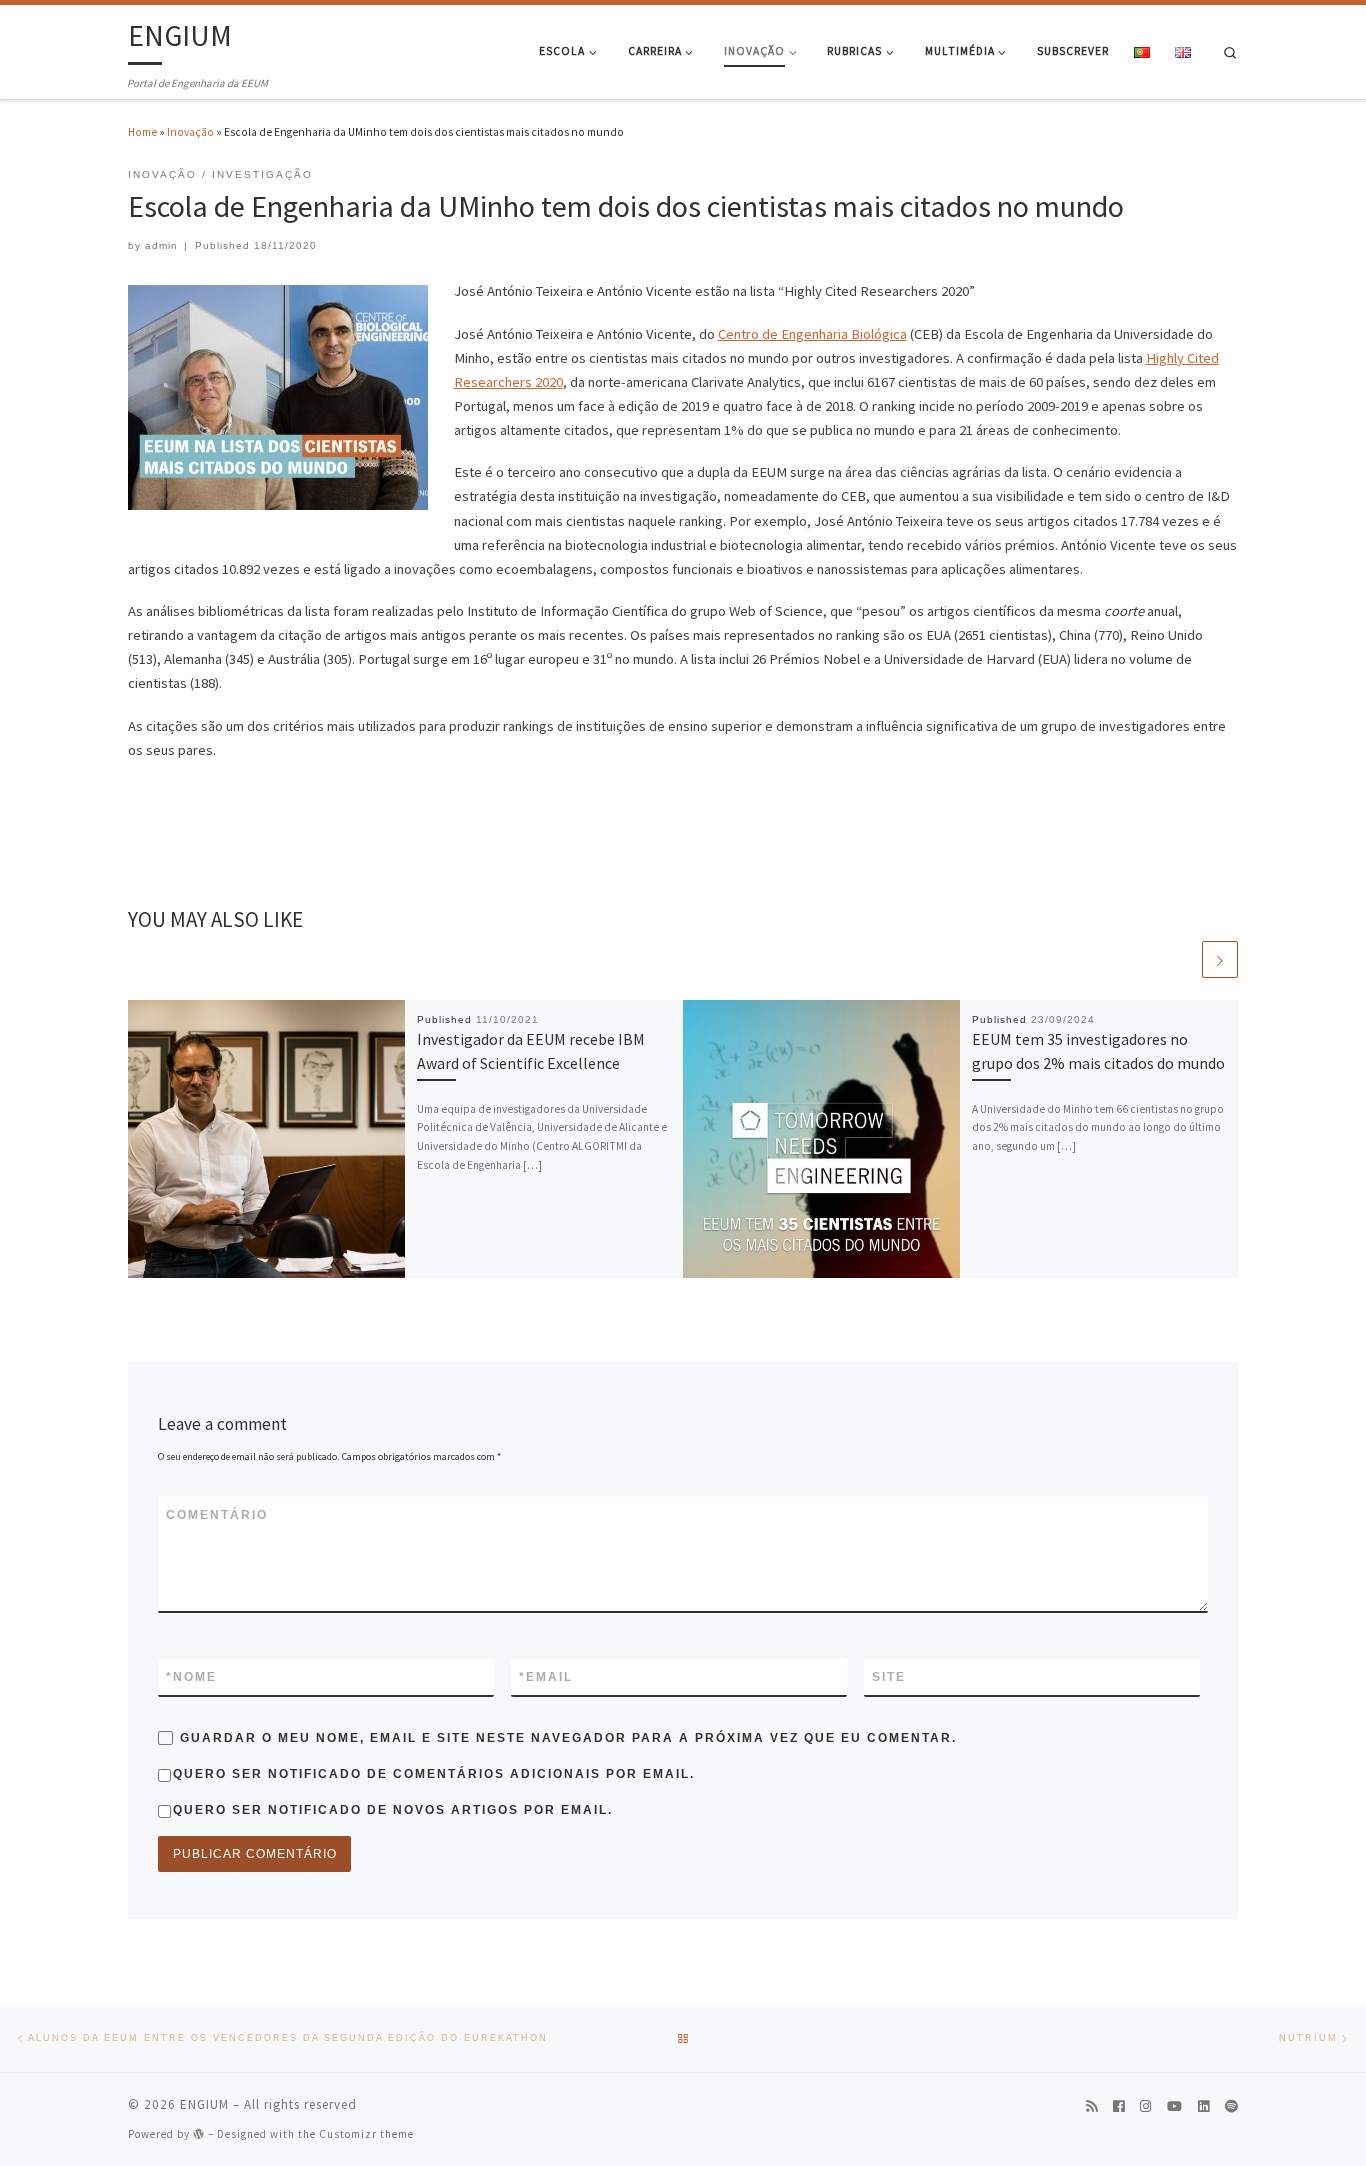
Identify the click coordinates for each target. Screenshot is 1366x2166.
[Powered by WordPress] (199, 2133)
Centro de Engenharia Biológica (812, 334)
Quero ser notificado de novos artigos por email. (393, 1810)
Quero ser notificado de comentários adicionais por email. (434, 1774)
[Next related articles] (1220, 959)
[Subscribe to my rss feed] (1091, 2107)
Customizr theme (366, 2134)
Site (889, 1677)
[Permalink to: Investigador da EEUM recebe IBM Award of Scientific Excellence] (267, 1139)
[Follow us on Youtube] (1174, 2107)
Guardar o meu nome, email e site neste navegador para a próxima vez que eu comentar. (568, 1738)
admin (161, 245)
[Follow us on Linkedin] (1203, 2107)
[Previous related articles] (1181, 959)
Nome (191, 1677)
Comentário (217, 1515)
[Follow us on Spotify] (1231, 2107)
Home (142, 132)
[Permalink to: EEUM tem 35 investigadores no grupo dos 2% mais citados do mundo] (822, 1139)
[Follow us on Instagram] (1145, 2107)
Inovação (190, 132)
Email (546, 1677)
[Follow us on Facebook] (1118, 2107)
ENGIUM (204, 2104)
